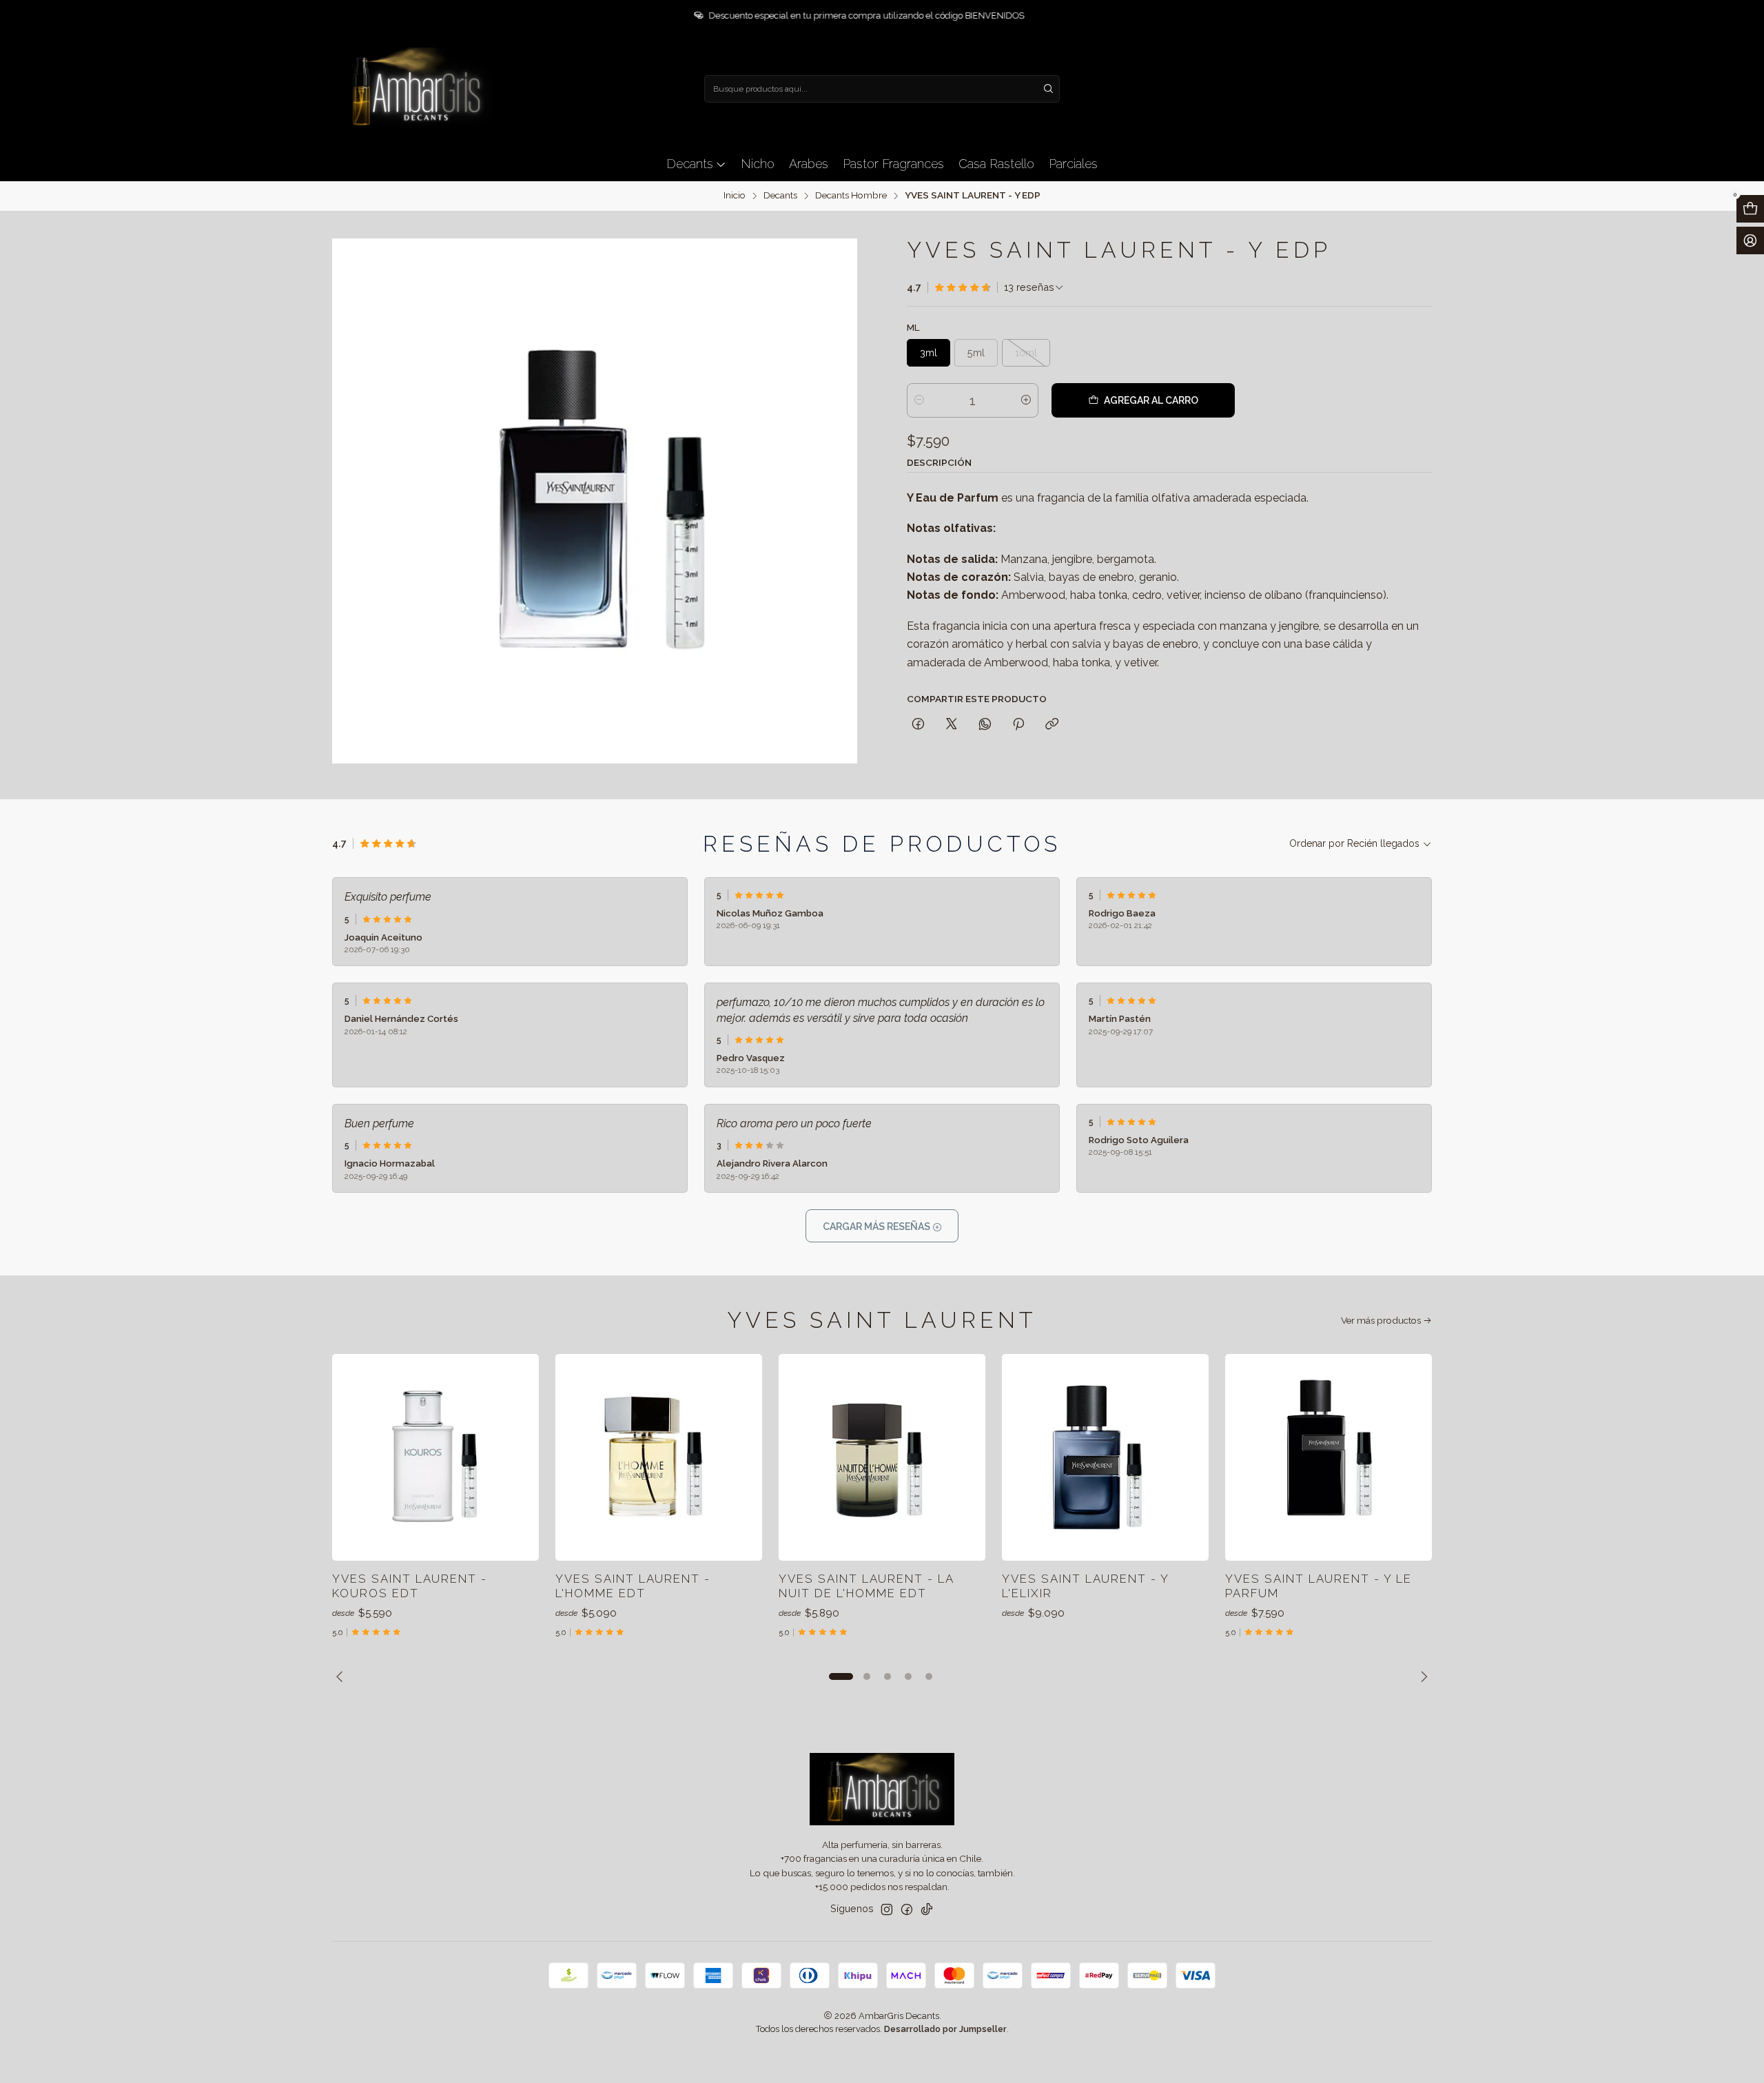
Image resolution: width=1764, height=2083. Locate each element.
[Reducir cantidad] (919, 400)
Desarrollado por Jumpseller (945, 2029)
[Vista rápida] (514, 1457)
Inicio (735, 196)
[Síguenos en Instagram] (887, 1909)
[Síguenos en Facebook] (907, 1909)
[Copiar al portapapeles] (1052, 725)
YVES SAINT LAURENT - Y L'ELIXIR (1085, 1586)
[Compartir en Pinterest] (1018, 725)
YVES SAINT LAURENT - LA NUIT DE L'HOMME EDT (866, 1586)
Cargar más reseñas (878, 1227)
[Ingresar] (1750, 240)
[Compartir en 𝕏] (952, 725)
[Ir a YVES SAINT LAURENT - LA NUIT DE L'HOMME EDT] (882, 1457)
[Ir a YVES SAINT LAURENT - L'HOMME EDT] (659, 1457)
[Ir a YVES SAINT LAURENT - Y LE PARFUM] (1329, 1457)
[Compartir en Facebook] (918, 725)
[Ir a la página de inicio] (415, 89)
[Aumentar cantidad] (1026, 400)
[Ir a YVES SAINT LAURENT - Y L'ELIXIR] (1105, 1457)
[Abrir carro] (1750, 209)
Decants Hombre (851, 196)
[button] (841, 1676)
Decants (780, 196)
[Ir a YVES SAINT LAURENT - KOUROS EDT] (435, 1457)
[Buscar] (1048, 89)
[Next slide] (1422, 1676)
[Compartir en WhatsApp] (985, 725)
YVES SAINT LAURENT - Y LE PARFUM (1319, 1586)
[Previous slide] (342, 1676)
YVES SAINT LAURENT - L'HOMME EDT (633, 1586)
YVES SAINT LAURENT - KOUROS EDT (410, 1586)
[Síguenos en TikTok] (927, 1909)
